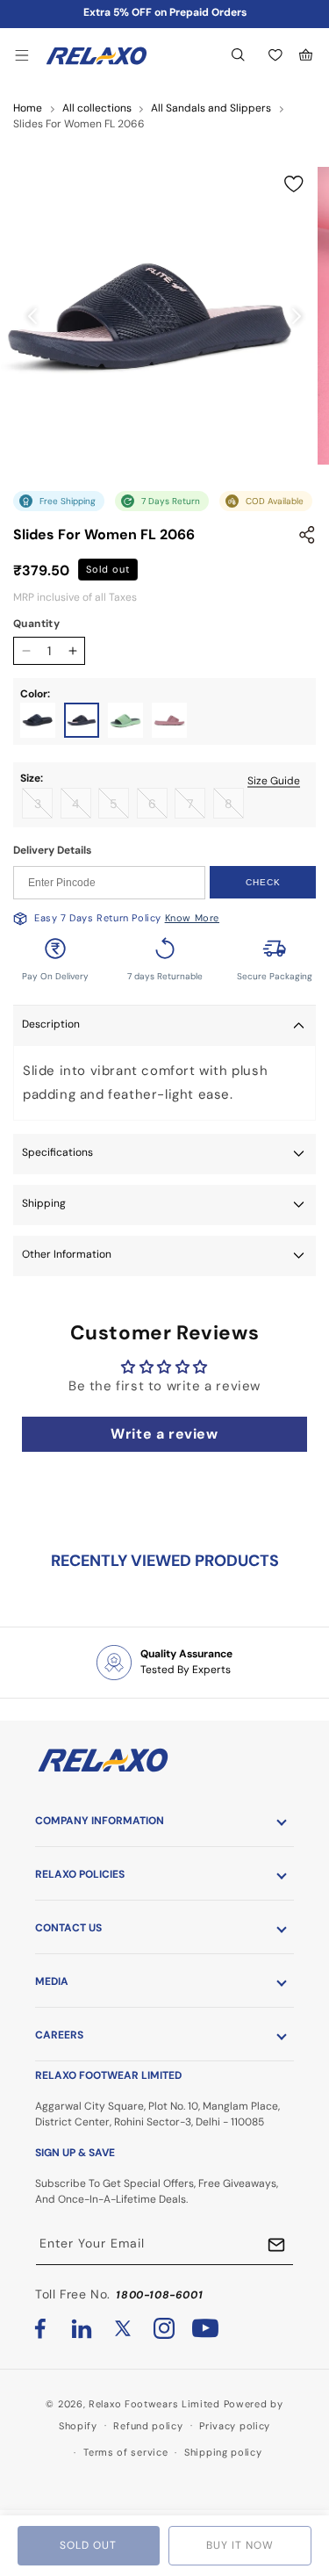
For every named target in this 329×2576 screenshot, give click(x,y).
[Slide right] (297, 316)
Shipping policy (223, 2452)
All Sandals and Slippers (211, 108)
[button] (22, 55)
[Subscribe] (276, 2245)
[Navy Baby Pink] (82, 720)
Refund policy (148, 2426)
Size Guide (274, 780)
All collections (97, 108)
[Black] (38, 720)
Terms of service (125, 2452)
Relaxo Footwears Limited (154, 2404)
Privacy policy (235, 2426)
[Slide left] (32, 316)
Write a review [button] (164, 1434)
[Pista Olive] (125, 720)
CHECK (263, 882)
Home (28, 108)
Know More (192, 918)
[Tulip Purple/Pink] (169, 720)
